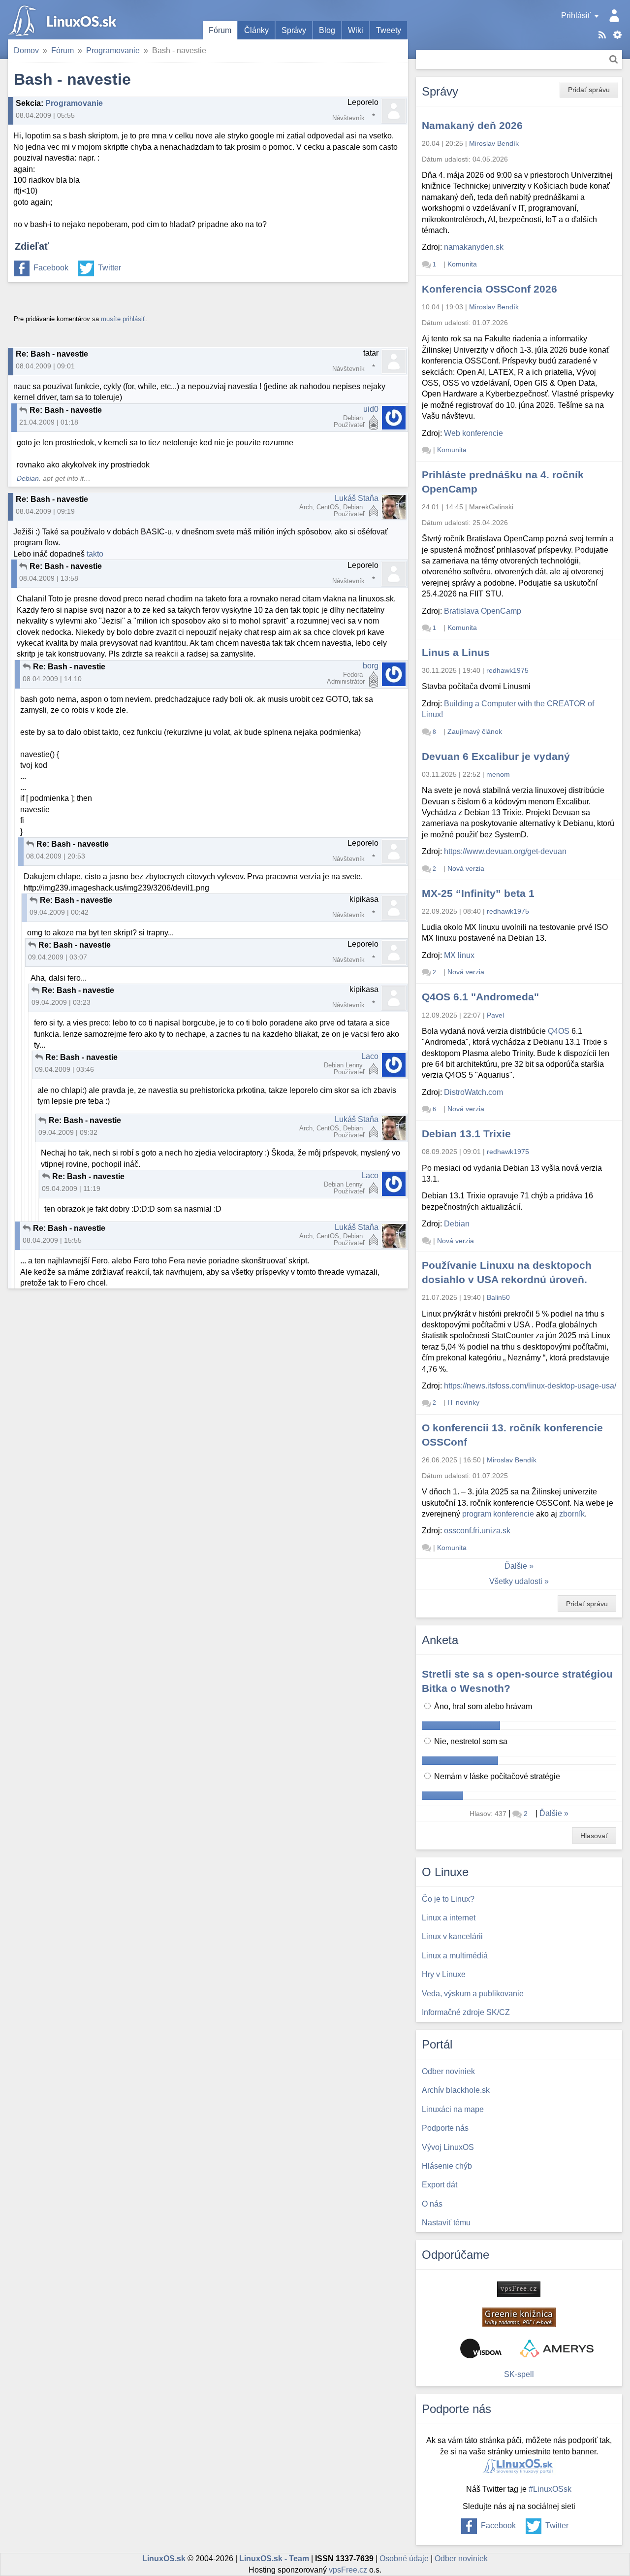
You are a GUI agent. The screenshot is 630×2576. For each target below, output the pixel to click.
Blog (327, 30)
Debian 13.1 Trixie (466, 1134)
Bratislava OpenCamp (483, 611)
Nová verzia (466, 868)
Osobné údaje (404, 2559)
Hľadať (614, 59)
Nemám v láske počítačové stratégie (496, 1776)
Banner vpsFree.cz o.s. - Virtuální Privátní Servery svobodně (519, 2289)
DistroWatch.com (473, 1092)
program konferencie (498, 1514)
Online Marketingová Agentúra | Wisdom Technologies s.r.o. (481, 2348)
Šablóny (617, 35)
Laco (370, 1056)
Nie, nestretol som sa (470, 1741)
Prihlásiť (576, 16)
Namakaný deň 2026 (472, 125)
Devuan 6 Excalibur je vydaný (496, 756)
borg (371, 666)
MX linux (459, 955)
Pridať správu (589, 90)
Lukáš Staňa (357, 498)
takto (95, 554)
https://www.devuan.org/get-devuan (505, 851)
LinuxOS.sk (64, 20)
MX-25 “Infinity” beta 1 (478, 893)
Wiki (356, 30)
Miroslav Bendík (494, 143)
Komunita (462, 264)
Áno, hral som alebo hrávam (482, 1706)
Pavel (495, 1015)
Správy (294, 30)
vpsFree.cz (348, 2570)
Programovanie (113, 50)
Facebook (51, 268)
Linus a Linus (456, 652)
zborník (572, 1514)
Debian (28, 479)
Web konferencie (473, 433)
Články (256, 30)
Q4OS (559, 1031)
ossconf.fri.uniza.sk (477, 1531)
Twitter (110, 268)
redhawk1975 (507, 670)
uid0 (371, 409)
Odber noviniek (461, 2559)
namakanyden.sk (474, 247)
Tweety (389, 30)
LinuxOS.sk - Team (274, 2559)
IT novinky (463, 1402)
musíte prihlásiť (123, 319)
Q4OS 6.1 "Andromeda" (480, 997)
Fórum (220, 30)
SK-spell (519, 2374)
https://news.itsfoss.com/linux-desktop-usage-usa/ (530, 1386)
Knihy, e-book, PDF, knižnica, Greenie (519, 2317)
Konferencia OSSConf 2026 (489, 289)
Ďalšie (516, 1566)
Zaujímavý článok (475, 731)
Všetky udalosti (516, 1581)
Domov (26, 50)
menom (498, 774)
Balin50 (498, 1297)
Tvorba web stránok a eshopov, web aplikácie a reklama (557, 2348)
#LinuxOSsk (550, 2489)
